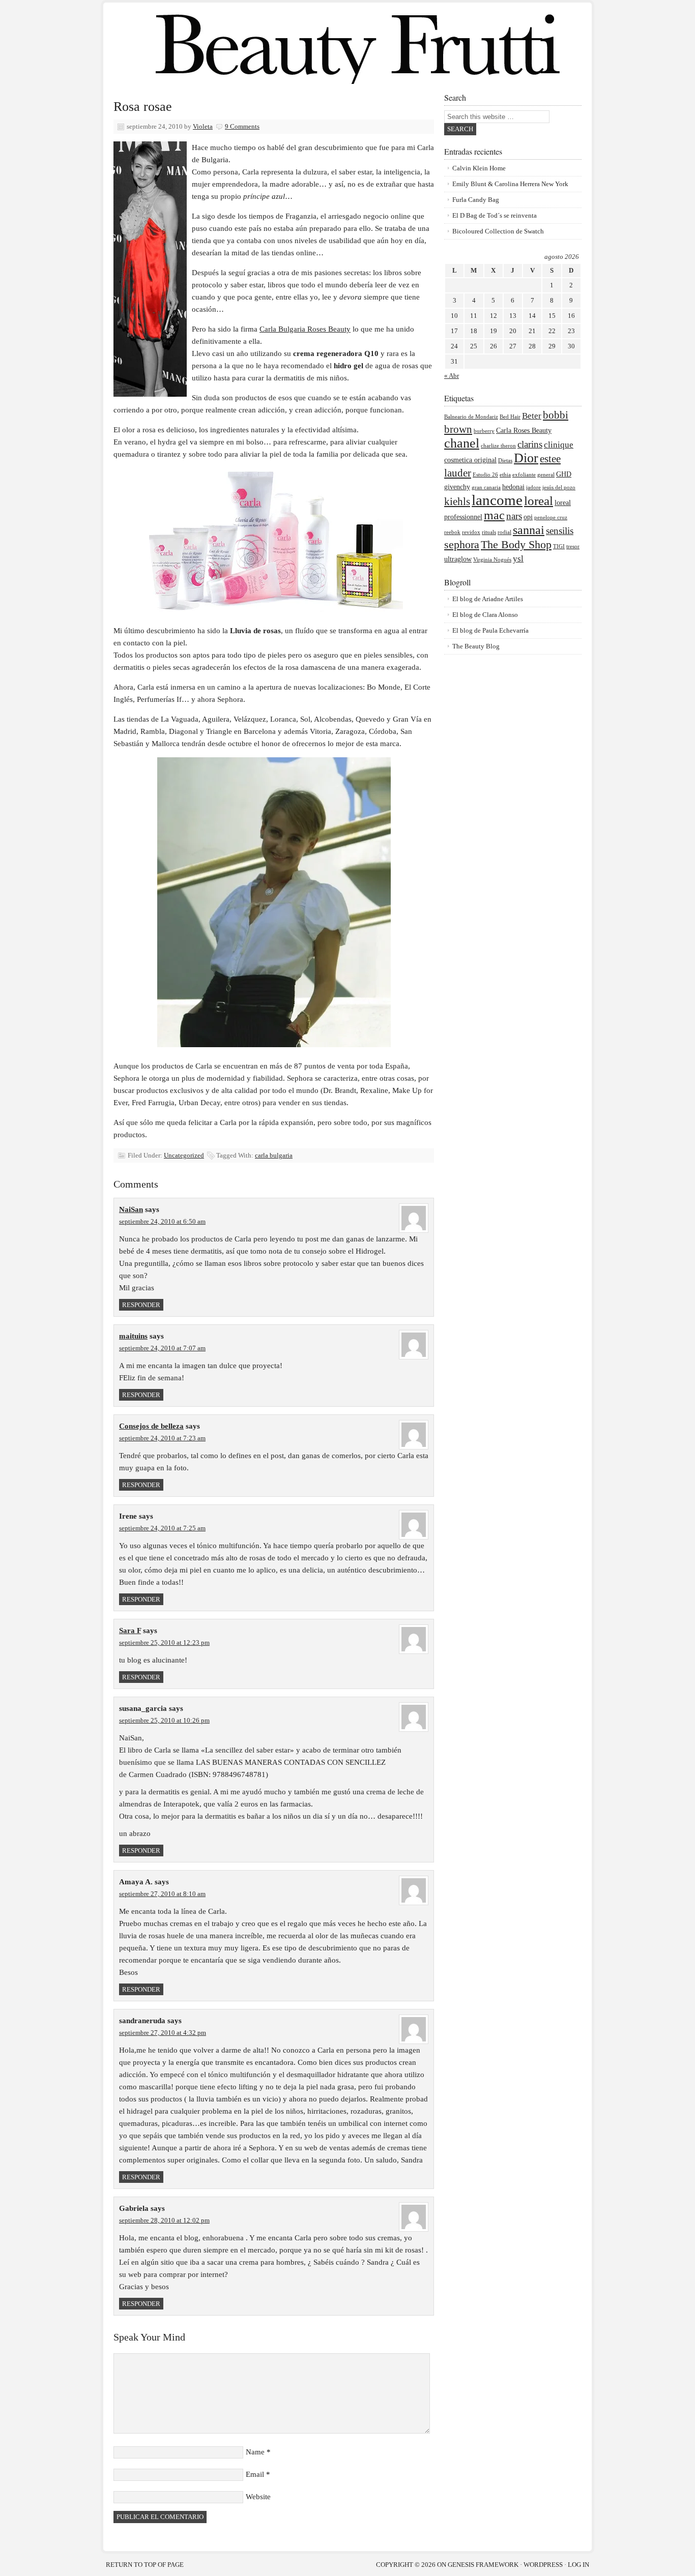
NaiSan (131, 1209)
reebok (452, 532)
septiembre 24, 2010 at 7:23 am (162, 1438)
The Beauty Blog (476, 646)
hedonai (513, 487)
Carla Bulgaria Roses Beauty (305, 329)
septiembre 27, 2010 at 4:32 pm (163, 2033)
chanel (462, 443)
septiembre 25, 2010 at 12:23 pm (164, 1642)
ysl (518, 559)
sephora (462, 544)
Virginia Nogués (492, 560)
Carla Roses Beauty (524, 431)
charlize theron (498, 446)
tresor (573, 546)
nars (514, 516)
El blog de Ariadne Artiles (488, 599)
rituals (489, 532)
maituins (133, 1336)
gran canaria (486, 487)
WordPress (543, 2565)
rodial (504, 532)
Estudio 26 (485, 475)
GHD (564, 474)
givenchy (457, 487)
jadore (533, 487)
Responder (141, 1305)
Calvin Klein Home (479, 168)
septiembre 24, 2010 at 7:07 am (162, 1348)
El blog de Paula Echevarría (490, 630)
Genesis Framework (483, 2565)
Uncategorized (184, 1155)
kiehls (457, 501)
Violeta (203, 126)
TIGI (559, 546)
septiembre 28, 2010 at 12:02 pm (164, 2220)
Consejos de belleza (151, 1426)
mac (494, 515)
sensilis (560, 531)
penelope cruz (551, 517)
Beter (532, 416)
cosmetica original (470, 460)
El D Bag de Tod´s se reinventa (495, 215)
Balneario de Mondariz (471, 417)
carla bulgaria (274, 1155)
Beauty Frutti (347, 46)
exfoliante (524, 475)
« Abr (452, 376)
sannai (529, 530)
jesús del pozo (559, 487)
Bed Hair (510, 417)
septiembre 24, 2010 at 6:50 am (162, 1221)
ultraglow (458, 559)
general (546, 475)
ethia (505, 475)
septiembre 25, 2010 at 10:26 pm (164, 1720)
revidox (471, 532)
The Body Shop (516, 544)
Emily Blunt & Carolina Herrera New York (510, 184)
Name (255, 2452)
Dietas (505, 461)
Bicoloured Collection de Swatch (498, 231)
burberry (484, 431)
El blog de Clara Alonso (485, 615)
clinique (559, 445)
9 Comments (242, 126)
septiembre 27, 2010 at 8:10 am (162, 1894)
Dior (526, 458)
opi (528, 517)
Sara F (130, 1631)
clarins (530, 444)
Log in (578, 2565)
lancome (497, 500)
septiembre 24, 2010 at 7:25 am (162, 1528)
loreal (539, 501)
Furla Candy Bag (476, 200)
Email (255, 2474)
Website (258, 2497)
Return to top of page (145, 2565)
